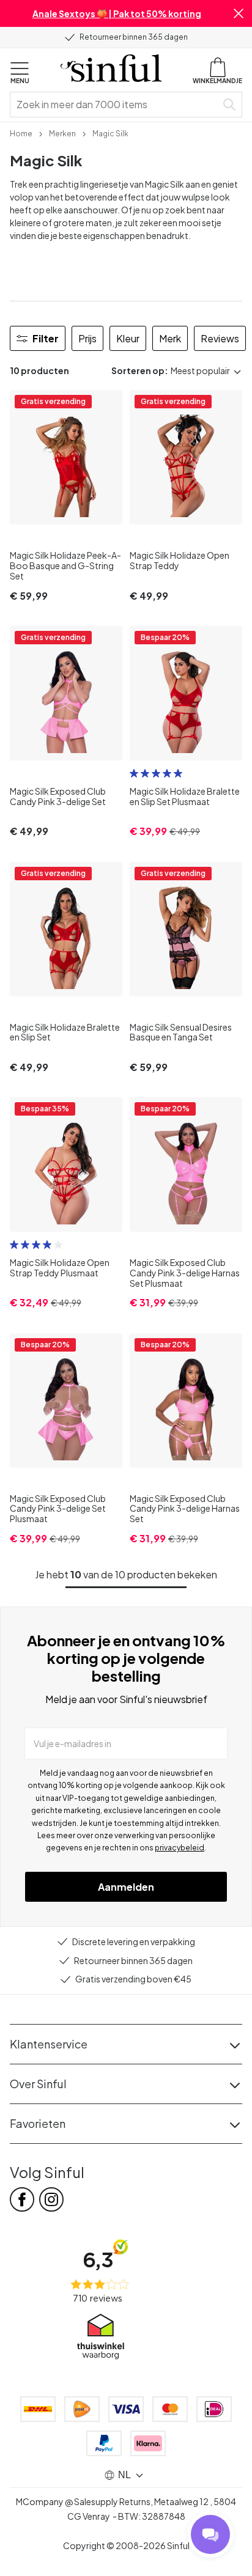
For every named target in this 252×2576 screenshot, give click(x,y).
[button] (239, 13)
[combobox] (116, 105)
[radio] (134, 773)
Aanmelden (126, 1887)
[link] (21, 133)
